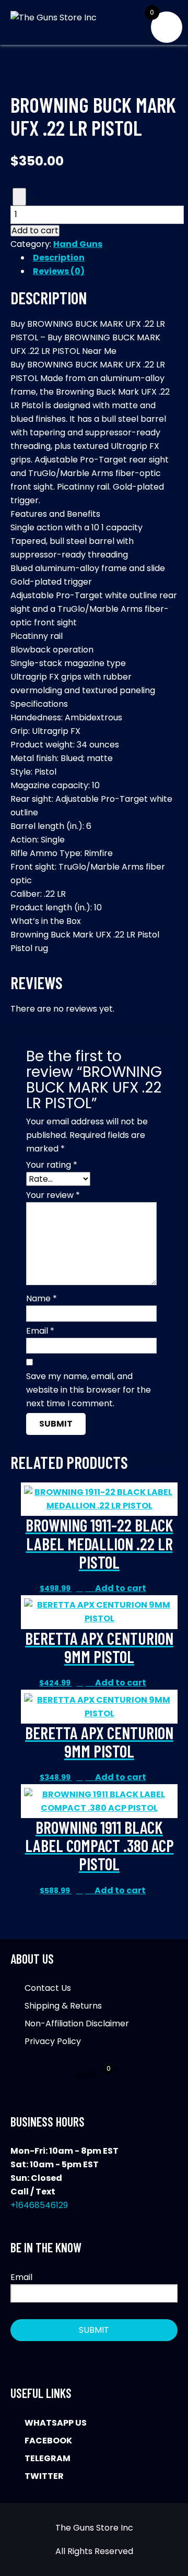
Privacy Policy (53, 2041)
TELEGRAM (48, 2458)
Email (40, 1331)
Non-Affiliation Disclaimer (77, 2023)
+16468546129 (39, 2205)
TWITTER (44, 2476)
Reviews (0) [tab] (59, 271)
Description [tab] (59, 258)
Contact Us (48, 1988)
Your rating (52, 1165)
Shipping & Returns (63, 2006)
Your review (53, 1195)
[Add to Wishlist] (19, 197)
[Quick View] (90, 1588)
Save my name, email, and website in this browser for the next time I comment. (89, 1390)
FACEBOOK (48, 2441)
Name (42, 1298)
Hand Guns (78, 244)
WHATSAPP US (56, 2423)
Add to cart (35, 231)
